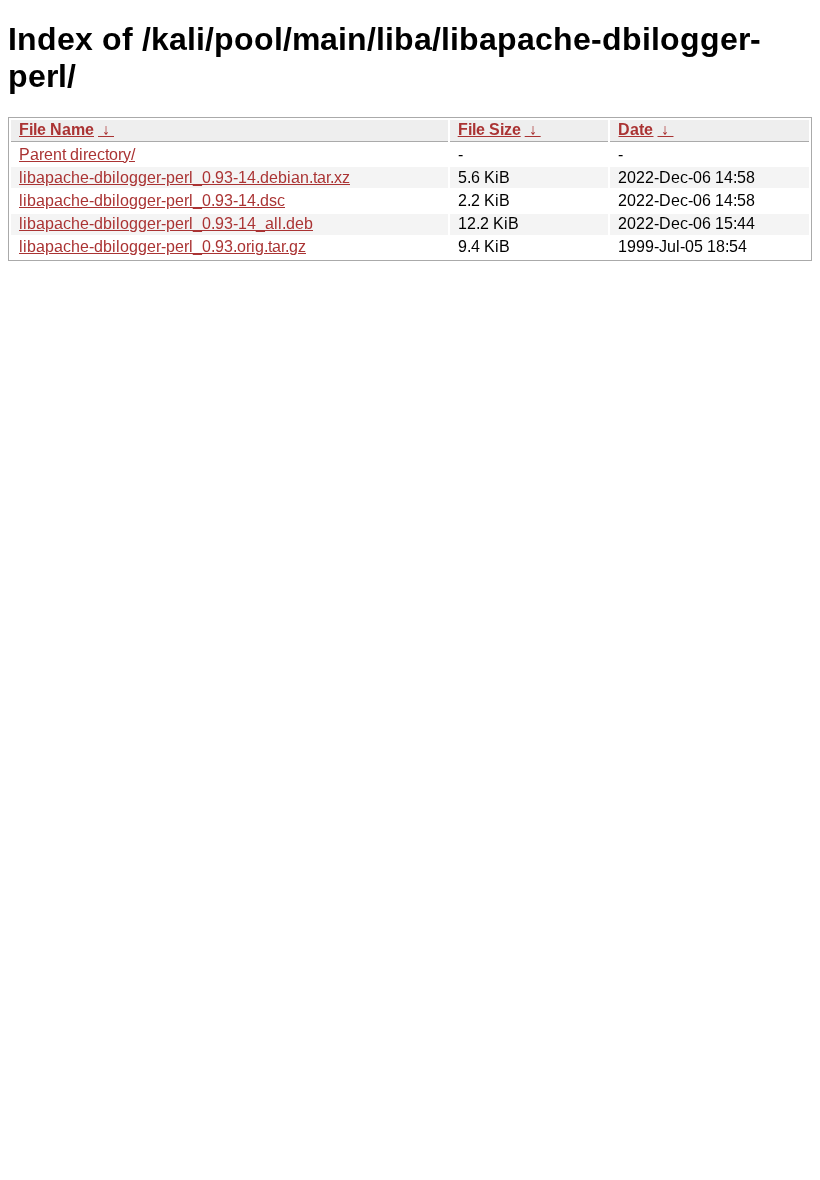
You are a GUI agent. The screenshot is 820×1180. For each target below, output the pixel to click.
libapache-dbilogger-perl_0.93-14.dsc (152, 200)
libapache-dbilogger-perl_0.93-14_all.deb (166, 223)
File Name (56, 129)
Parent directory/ (77, 154)
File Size (489, 129)
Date (635, 129)
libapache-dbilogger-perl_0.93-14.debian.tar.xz (184, 177)
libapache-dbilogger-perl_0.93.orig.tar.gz (162, 246)
